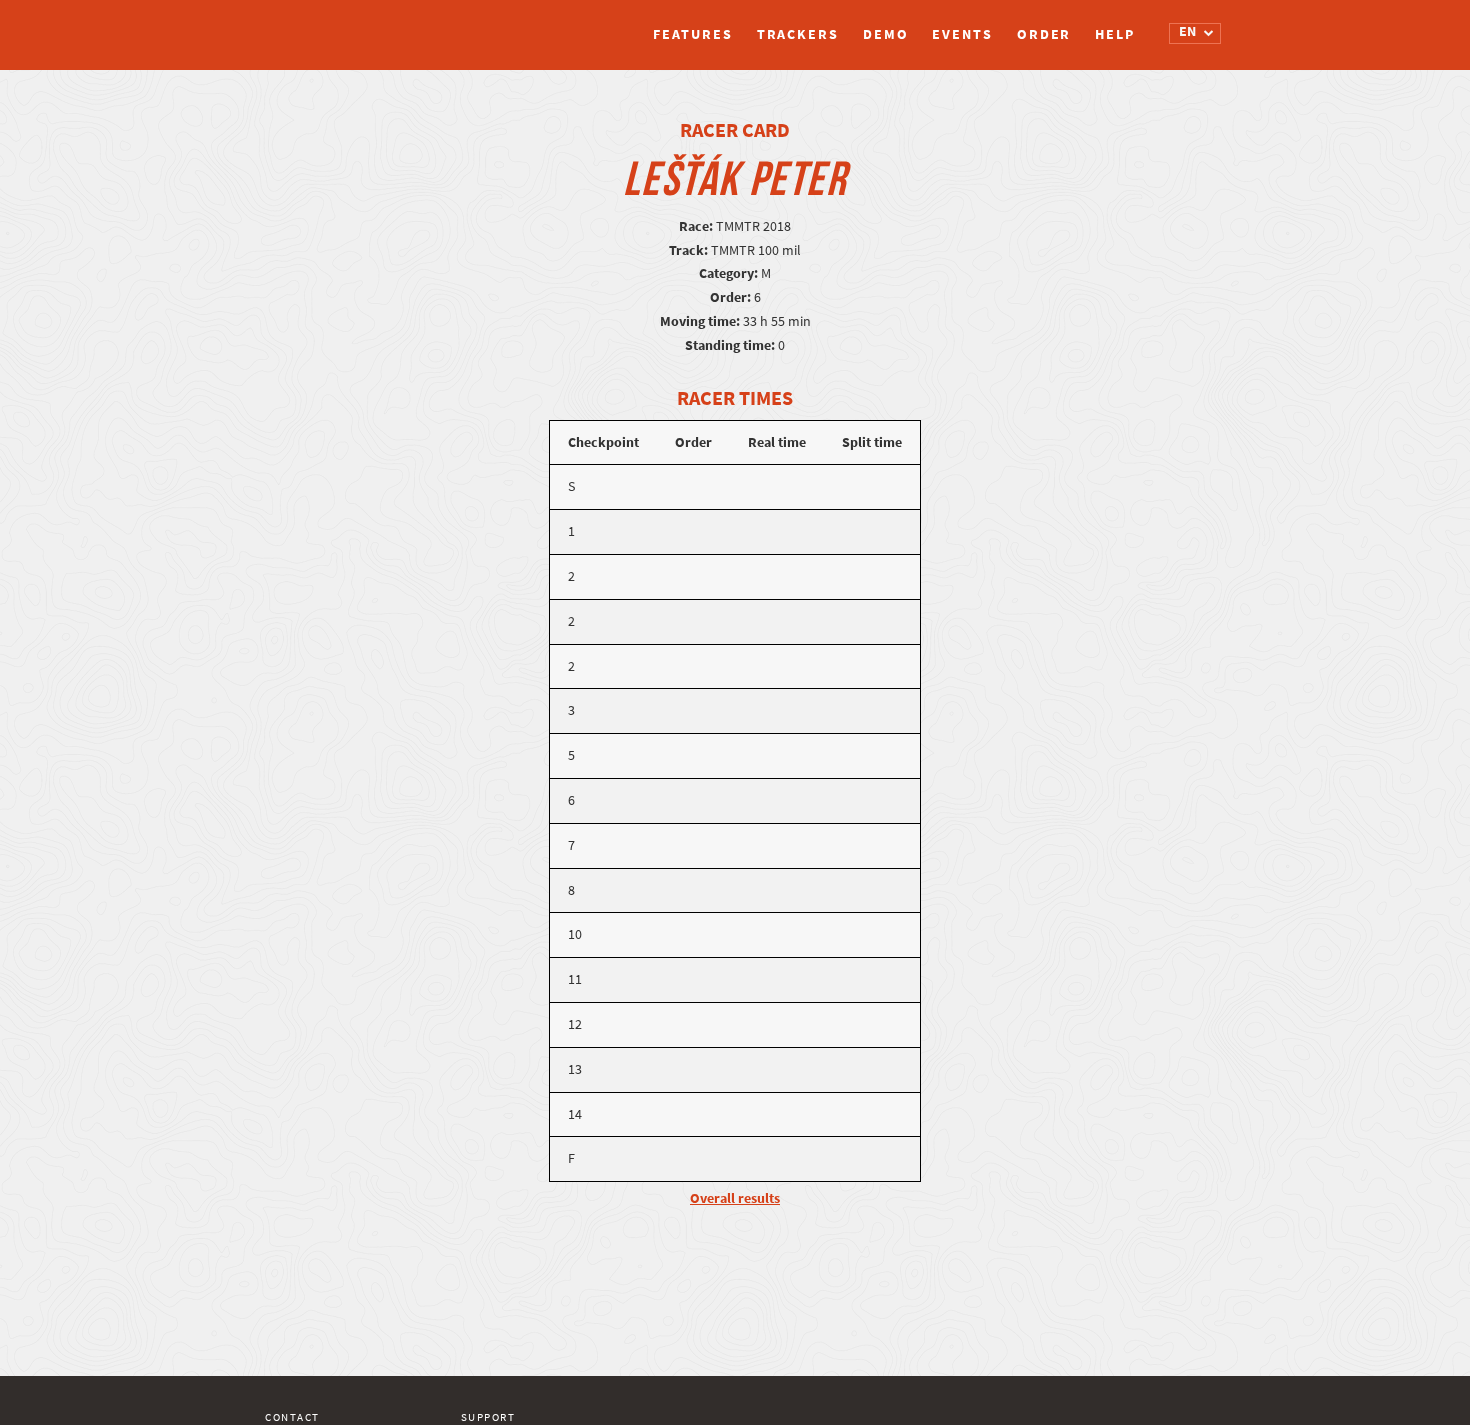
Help (1115, 34)
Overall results (735, 1198)
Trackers (798, 34)
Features (692, 34)
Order (1044, 34)
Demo (886, 34)
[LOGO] (340, 25)
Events (962, 34)
